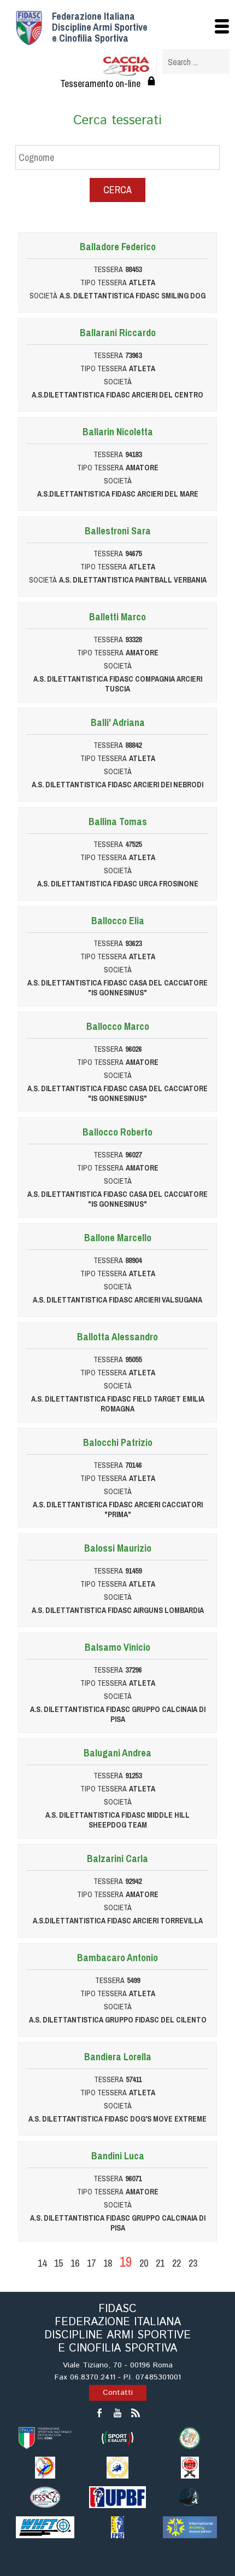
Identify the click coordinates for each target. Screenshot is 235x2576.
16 (75, 2263)
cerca (117, 190)
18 (108, 2263)
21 (160, 2263)
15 (58, 2263)
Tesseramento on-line (100, 83)
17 (91, 2263)
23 (193, 2263)
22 (177, 2263)
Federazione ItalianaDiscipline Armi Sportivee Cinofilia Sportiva (100, 27)
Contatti (118, 2393)
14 (42, 2263)
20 (144, 2263)
